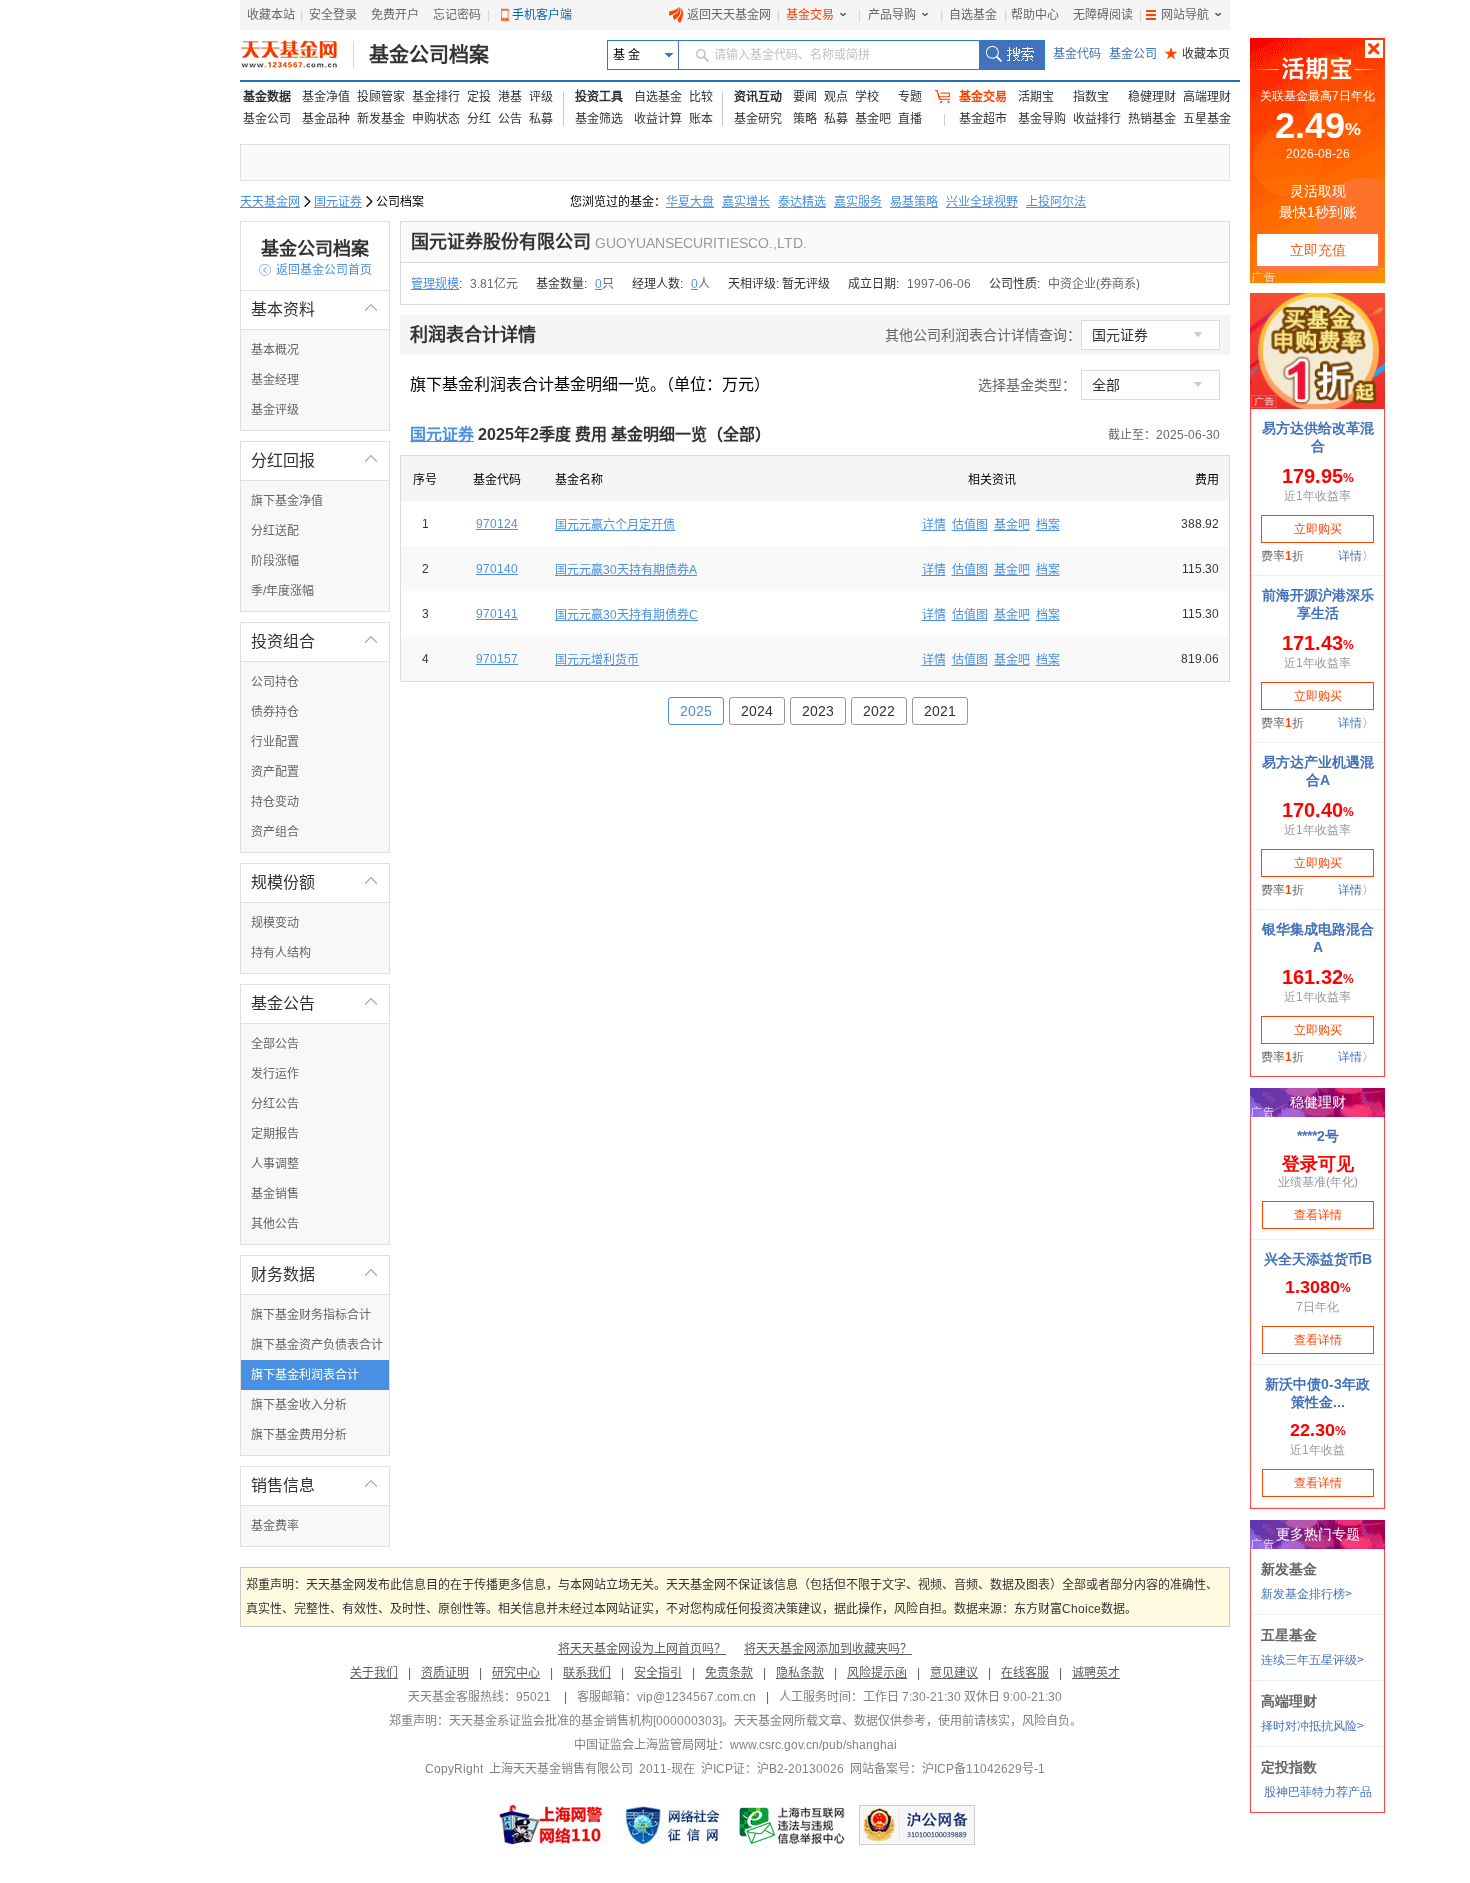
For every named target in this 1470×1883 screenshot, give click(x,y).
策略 (805, 119)
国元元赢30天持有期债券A (626, 570)
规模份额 (315, 882)
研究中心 (516, 1673)
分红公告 (275, 1104)
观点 (836, 97)
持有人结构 (281, 953)
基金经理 (275, 380)
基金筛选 (599, 119)
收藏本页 (1197, 54)
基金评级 (275, 410)
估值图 (970, 525)
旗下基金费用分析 (299, 1435)
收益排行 (1097, 119)
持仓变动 (275, 802)
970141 (497, 614)
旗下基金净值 (287, 501)
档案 (1048, 525)
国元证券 (338, 202)
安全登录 (333, 15)
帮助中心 (1035, 15)
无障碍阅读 (1103, 15)
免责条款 (729, 1673)
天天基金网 (270, 202)
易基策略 (914, 202)
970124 (497, 524)
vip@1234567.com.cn (696, 1697)
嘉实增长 (746, 202)
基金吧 (873, 119)
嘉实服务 (858, 202)
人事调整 (275, 1164)
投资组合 (315, 641)
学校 (867, 97)
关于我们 (374, 1673)
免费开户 (395, 15)
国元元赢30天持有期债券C (626, 615)
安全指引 (658, 1673)
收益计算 (658, 119)
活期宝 (1036, 97)
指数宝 (1091, 97)
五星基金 (1207, 119)
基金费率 (275, 1526)
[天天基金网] (297, 55)
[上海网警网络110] (551, 1825)
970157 (497, 659)
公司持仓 (275, 682)
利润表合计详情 (473, 335)
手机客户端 (542, 15)
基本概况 (275, 350)
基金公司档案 (429, 55)
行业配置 (275, 742)
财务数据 (315, 1274)
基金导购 (1042, 119)
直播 (910, 119)
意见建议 (954, 1673)
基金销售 (275, 1194)
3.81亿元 (494, 284)
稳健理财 (1152, 97)
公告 (510, 119)
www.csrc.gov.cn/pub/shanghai (813, 1745)
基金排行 (436, 97)
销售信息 (315, 1485)
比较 (701, 97)
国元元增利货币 (597, 660)
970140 (497, 569)
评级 (541, 97)
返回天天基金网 (729, 15)
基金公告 (315, 1003)
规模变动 (275, 923)
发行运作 (275, 1074)
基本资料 (315, 309)
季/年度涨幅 (282, 591)
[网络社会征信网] (672, 1825)
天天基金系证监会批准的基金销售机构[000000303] (585, 1721)
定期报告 (275, 1134)
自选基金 (973, 15)
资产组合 (275, 832)
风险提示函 (877, 1673)
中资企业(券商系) (1094, 284)
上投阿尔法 (1056, 202)
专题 (910, 97)
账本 (701, 119)
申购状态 (436, 119)
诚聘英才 (1096, 1673)
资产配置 (275, 772)
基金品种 (326, 119)
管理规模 (435, 284)
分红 (479, 119)
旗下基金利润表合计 (305, 1375)
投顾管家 (381, 97)
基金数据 (267, 97)
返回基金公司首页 (315, 270)
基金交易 (810, 15)
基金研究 (758, 119)
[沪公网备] (917, 1825)
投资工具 (599, 97)
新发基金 (381, 119)
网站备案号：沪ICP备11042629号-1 (947, 1769)
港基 (510, 97)
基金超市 (983, 119)
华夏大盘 (690, 202)
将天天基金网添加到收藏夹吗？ (828, 1649)
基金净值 (326, 97)
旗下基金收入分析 (299, 1405)
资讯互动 (758, 97)
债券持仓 (275, 712)
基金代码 (1077, 54)
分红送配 (275, 531)
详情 (934, 525)
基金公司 (1133, 54)
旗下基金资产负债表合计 (317, 1345)
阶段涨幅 (275, 561)
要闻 (805, 97)
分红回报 (315, 460)
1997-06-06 (939, 284)
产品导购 (892, 15)
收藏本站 (271, 15)
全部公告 (275, 1044)
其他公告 (275, 1224)
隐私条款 (800, 1673)
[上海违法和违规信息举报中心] (793, 1825)
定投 (479, 97)
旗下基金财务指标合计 (311, 1315)
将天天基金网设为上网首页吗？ (642, 1649)
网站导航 (1185, 15)
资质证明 (445, 1673)
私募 (541, 119)
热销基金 (1152, 119)
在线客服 (1025, 1673)
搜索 (1011, 55)
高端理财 (1207, 97)
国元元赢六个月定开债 (615, 525)
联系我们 (587, 1673)
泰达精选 (802, 202)
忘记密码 (457, 15)
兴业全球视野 (982, 202)
